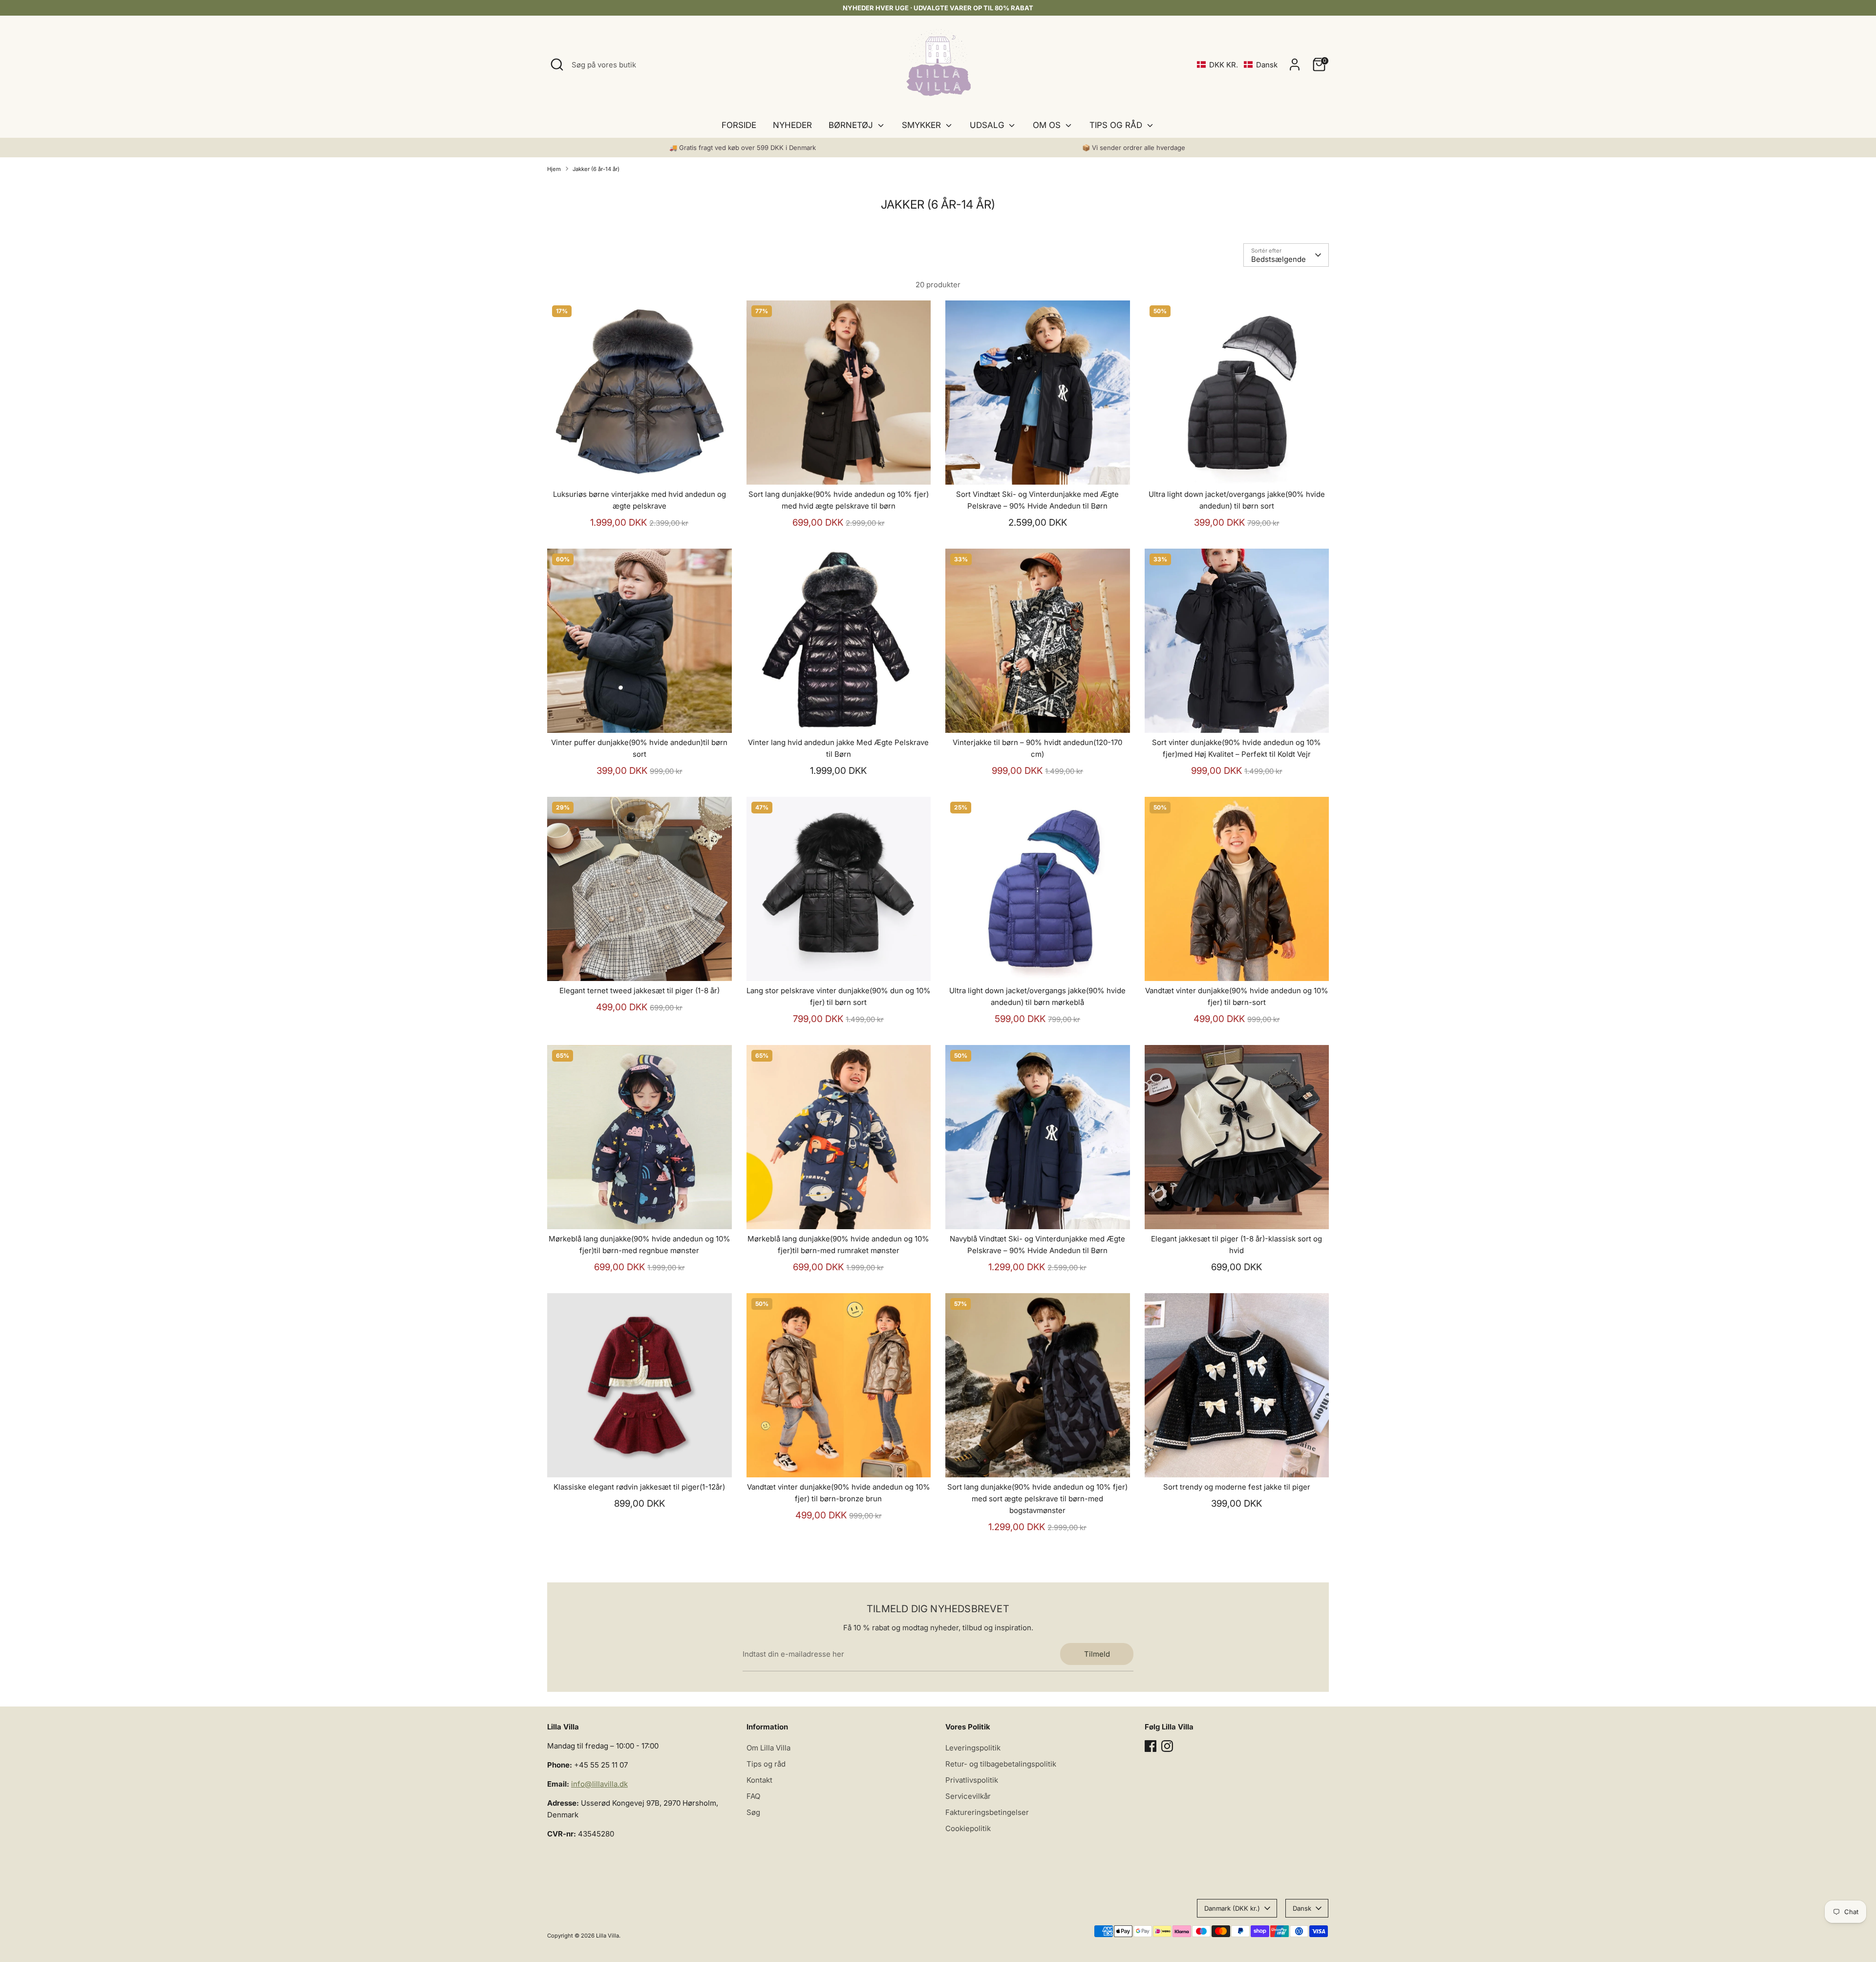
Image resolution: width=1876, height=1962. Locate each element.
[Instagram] (1167, 1746)
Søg (753, 1812)
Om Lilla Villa (768, 1748)
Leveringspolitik (973, 1748)
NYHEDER (792, 125)
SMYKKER (923, 125)
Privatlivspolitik (972, 1780)
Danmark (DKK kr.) (1232, 1908)
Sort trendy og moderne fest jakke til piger (1237, 1487)
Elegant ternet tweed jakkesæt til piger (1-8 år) (640, 991)
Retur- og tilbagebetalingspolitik (1001, 1764)
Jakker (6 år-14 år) (596, 169)
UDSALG (988, 125)
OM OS (1048, 125)
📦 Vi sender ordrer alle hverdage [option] (1134, 148)
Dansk (1302, 1908)
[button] (1237, 65)
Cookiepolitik (968, 1828)
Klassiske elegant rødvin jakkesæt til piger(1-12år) (639, 1487)
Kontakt (759, 1780)
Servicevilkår (968, 1796)
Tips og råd (766, 1764)
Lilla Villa (608, 1936)
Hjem (554, 169)
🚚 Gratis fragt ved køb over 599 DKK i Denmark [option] (743, 148)
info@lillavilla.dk (599, 1784)
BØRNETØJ (852, 125)
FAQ (753, 1796)
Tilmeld (1097, 1654)
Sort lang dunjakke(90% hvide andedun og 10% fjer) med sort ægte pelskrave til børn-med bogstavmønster (1037, 1499)
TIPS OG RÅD (1117, 125)
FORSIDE (739, 125)
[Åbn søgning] (557, 64)
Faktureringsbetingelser (987, 1812)
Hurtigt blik (640, 469)
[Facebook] (1151, 1746)
